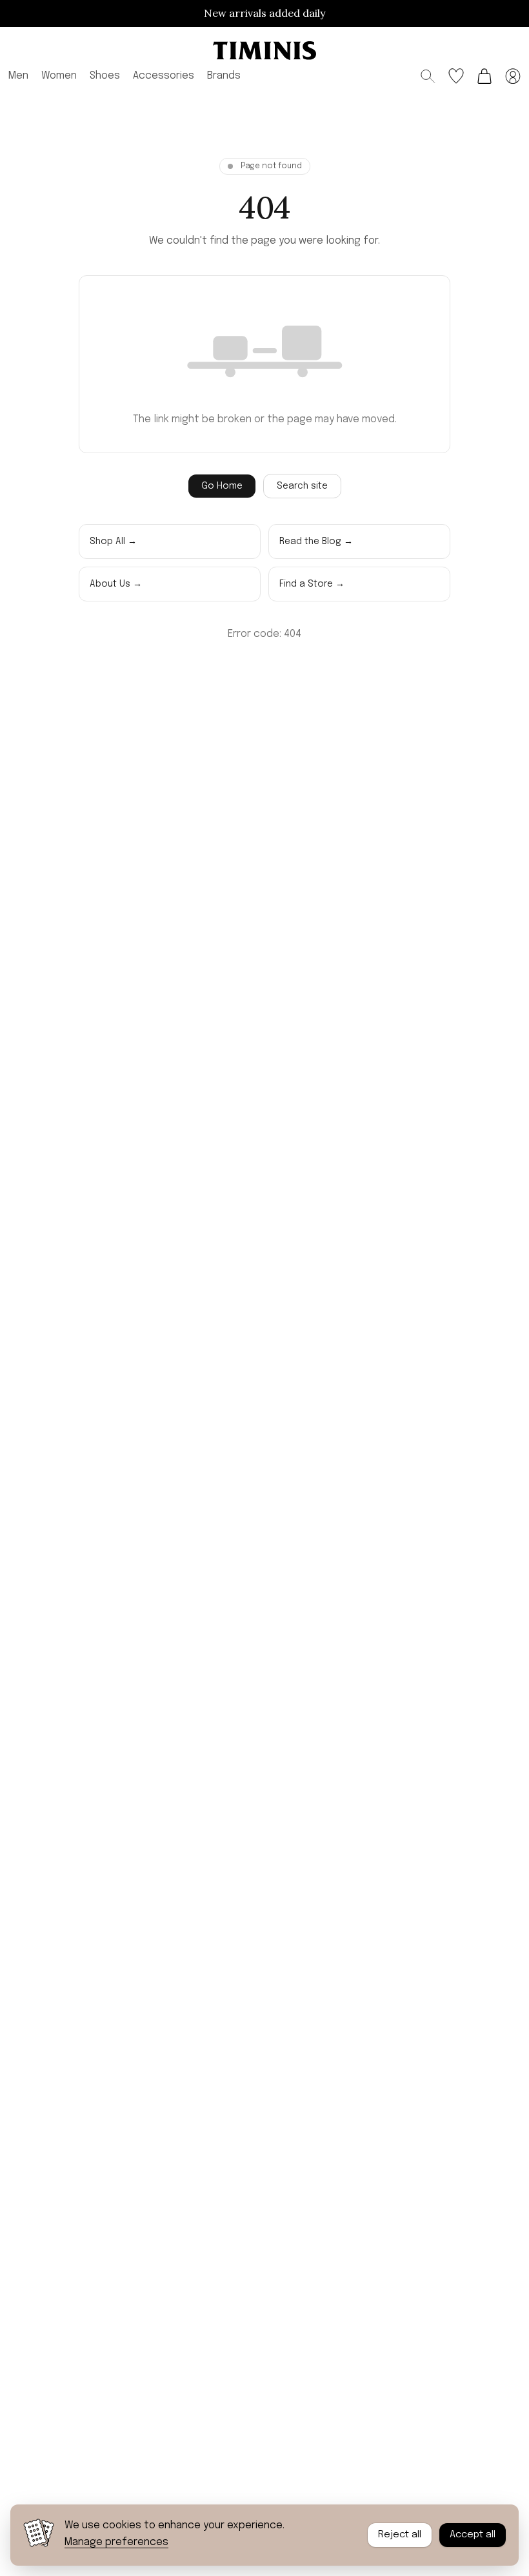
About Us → (116, 584)
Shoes (105, 76)
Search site (302, 486)
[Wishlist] (456, 76)
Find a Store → (312, 584)
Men (18, 76)
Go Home (222, 486)
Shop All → (113, 542)
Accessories (164, 76)
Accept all (473, 2535)
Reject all (400, 2535)
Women (59, 76)
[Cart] (484, 76)
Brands (224, 76)
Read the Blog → (316, 542)
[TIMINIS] (264, 51)
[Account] (513, 76)
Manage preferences (116, 2542)
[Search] (428, 76)
